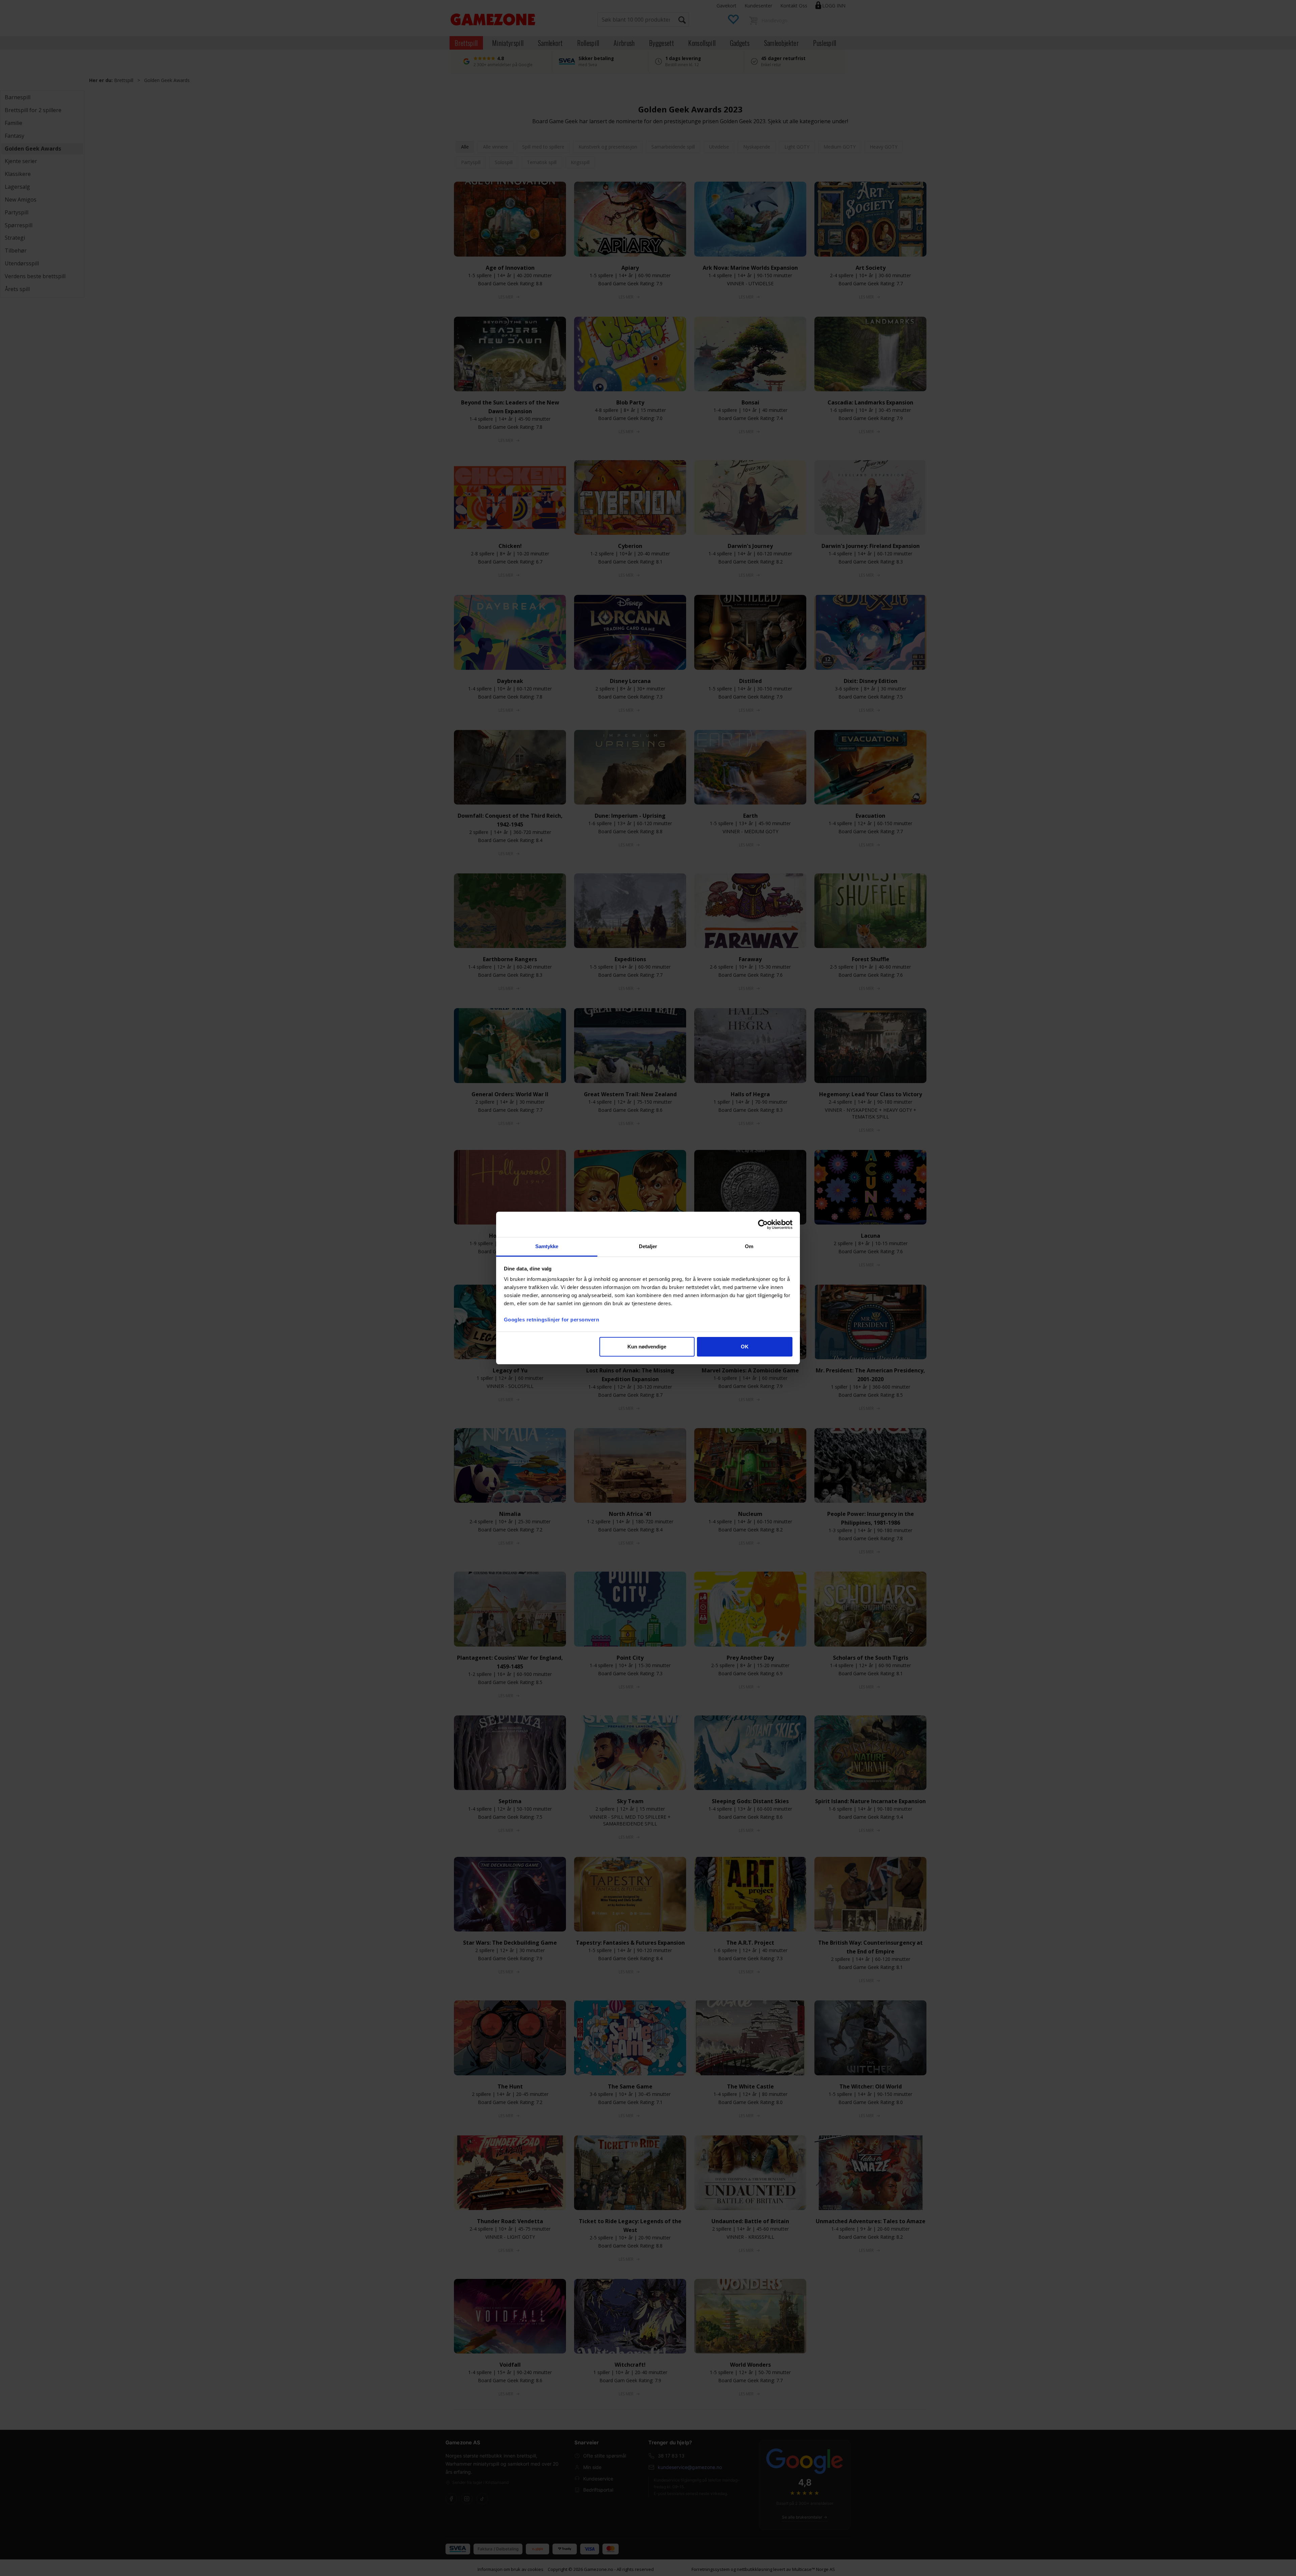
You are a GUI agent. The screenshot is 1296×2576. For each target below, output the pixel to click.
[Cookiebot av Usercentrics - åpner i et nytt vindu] (763, 1225)
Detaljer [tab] (648, 1246)
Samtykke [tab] (547, 1246)
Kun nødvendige (647, 1347)
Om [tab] (749, 1246)
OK (745, 1347)
